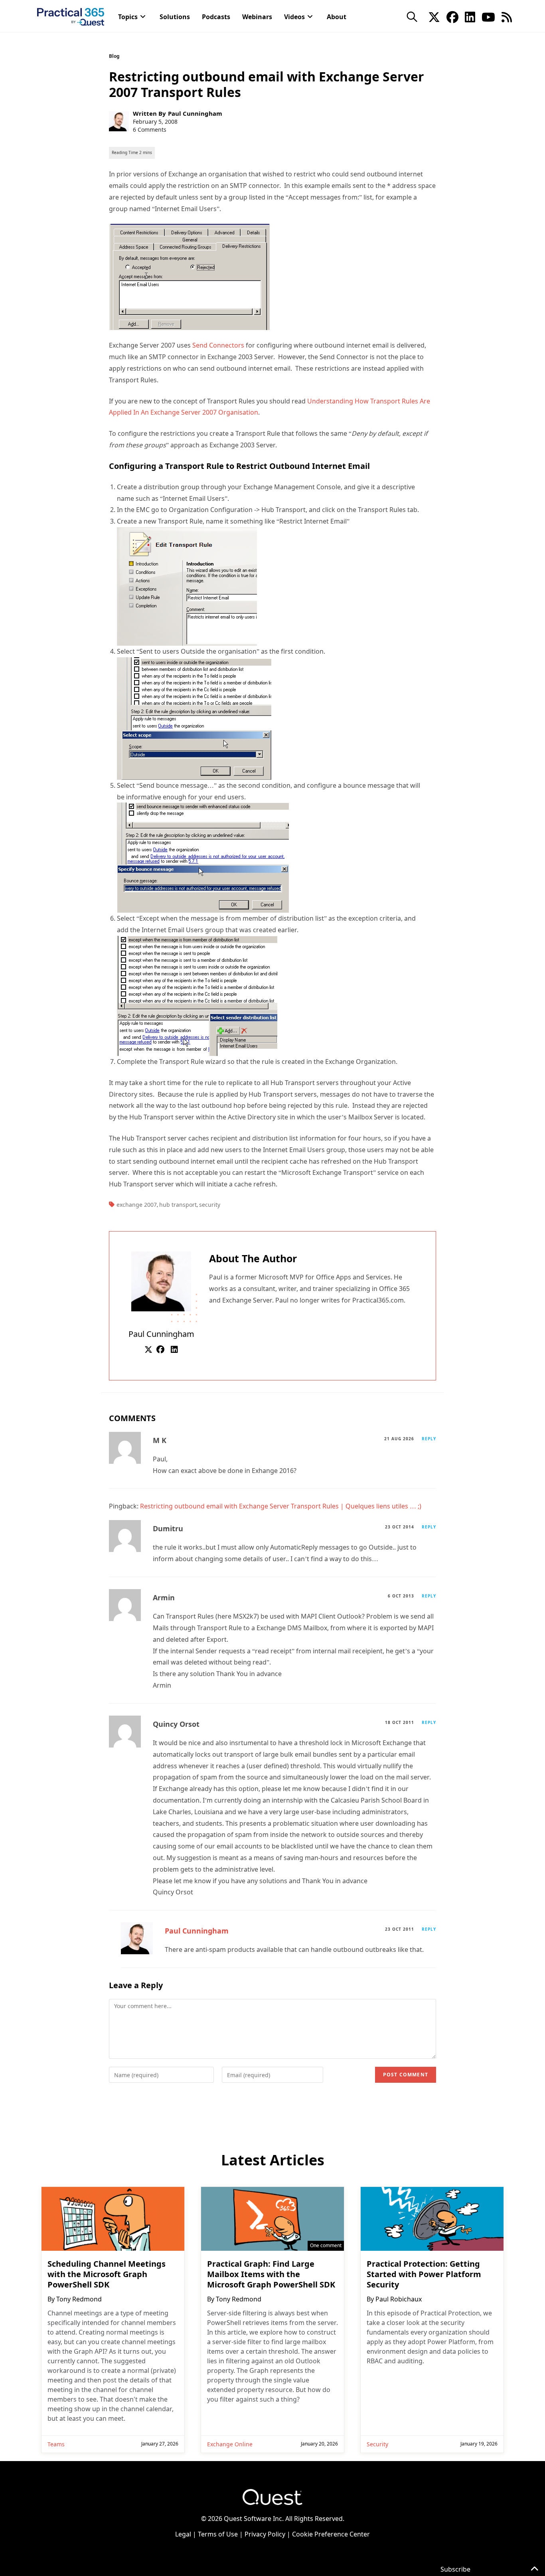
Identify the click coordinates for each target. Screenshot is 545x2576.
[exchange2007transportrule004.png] (197, 995)
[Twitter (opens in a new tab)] (434, 16)
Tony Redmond (79, 2299)
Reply (429, 1439)
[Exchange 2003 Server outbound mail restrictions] (189, 277)
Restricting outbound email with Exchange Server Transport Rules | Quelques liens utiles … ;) (281, 1506)
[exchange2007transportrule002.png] (194, 718)
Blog (114, 56)
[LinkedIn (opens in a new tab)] (470, 16)
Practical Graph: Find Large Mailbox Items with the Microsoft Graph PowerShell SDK (271, 2274)
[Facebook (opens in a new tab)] (452, 16)
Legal (183, 2534)
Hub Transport (178, 1205)
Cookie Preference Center (331, 2534)
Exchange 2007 (137, 1205)
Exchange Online (230, 2444)
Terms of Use (218, 2534)
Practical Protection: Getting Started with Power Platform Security (424, 2274)
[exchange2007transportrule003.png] (203, 857)
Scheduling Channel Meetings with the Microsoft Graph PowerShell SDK (107, 2274)
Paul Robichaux (399, 2299)
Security (210, 1205)
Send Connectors (219, 345)
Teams (56, 2444)
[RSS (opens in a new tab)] (507, 16)
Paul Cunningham (195, 113)
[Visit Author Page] (161, 1281)
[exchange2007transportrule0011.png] (187, 586)
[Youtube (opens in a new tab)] (488, 16)
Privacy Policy (265, 2534)
